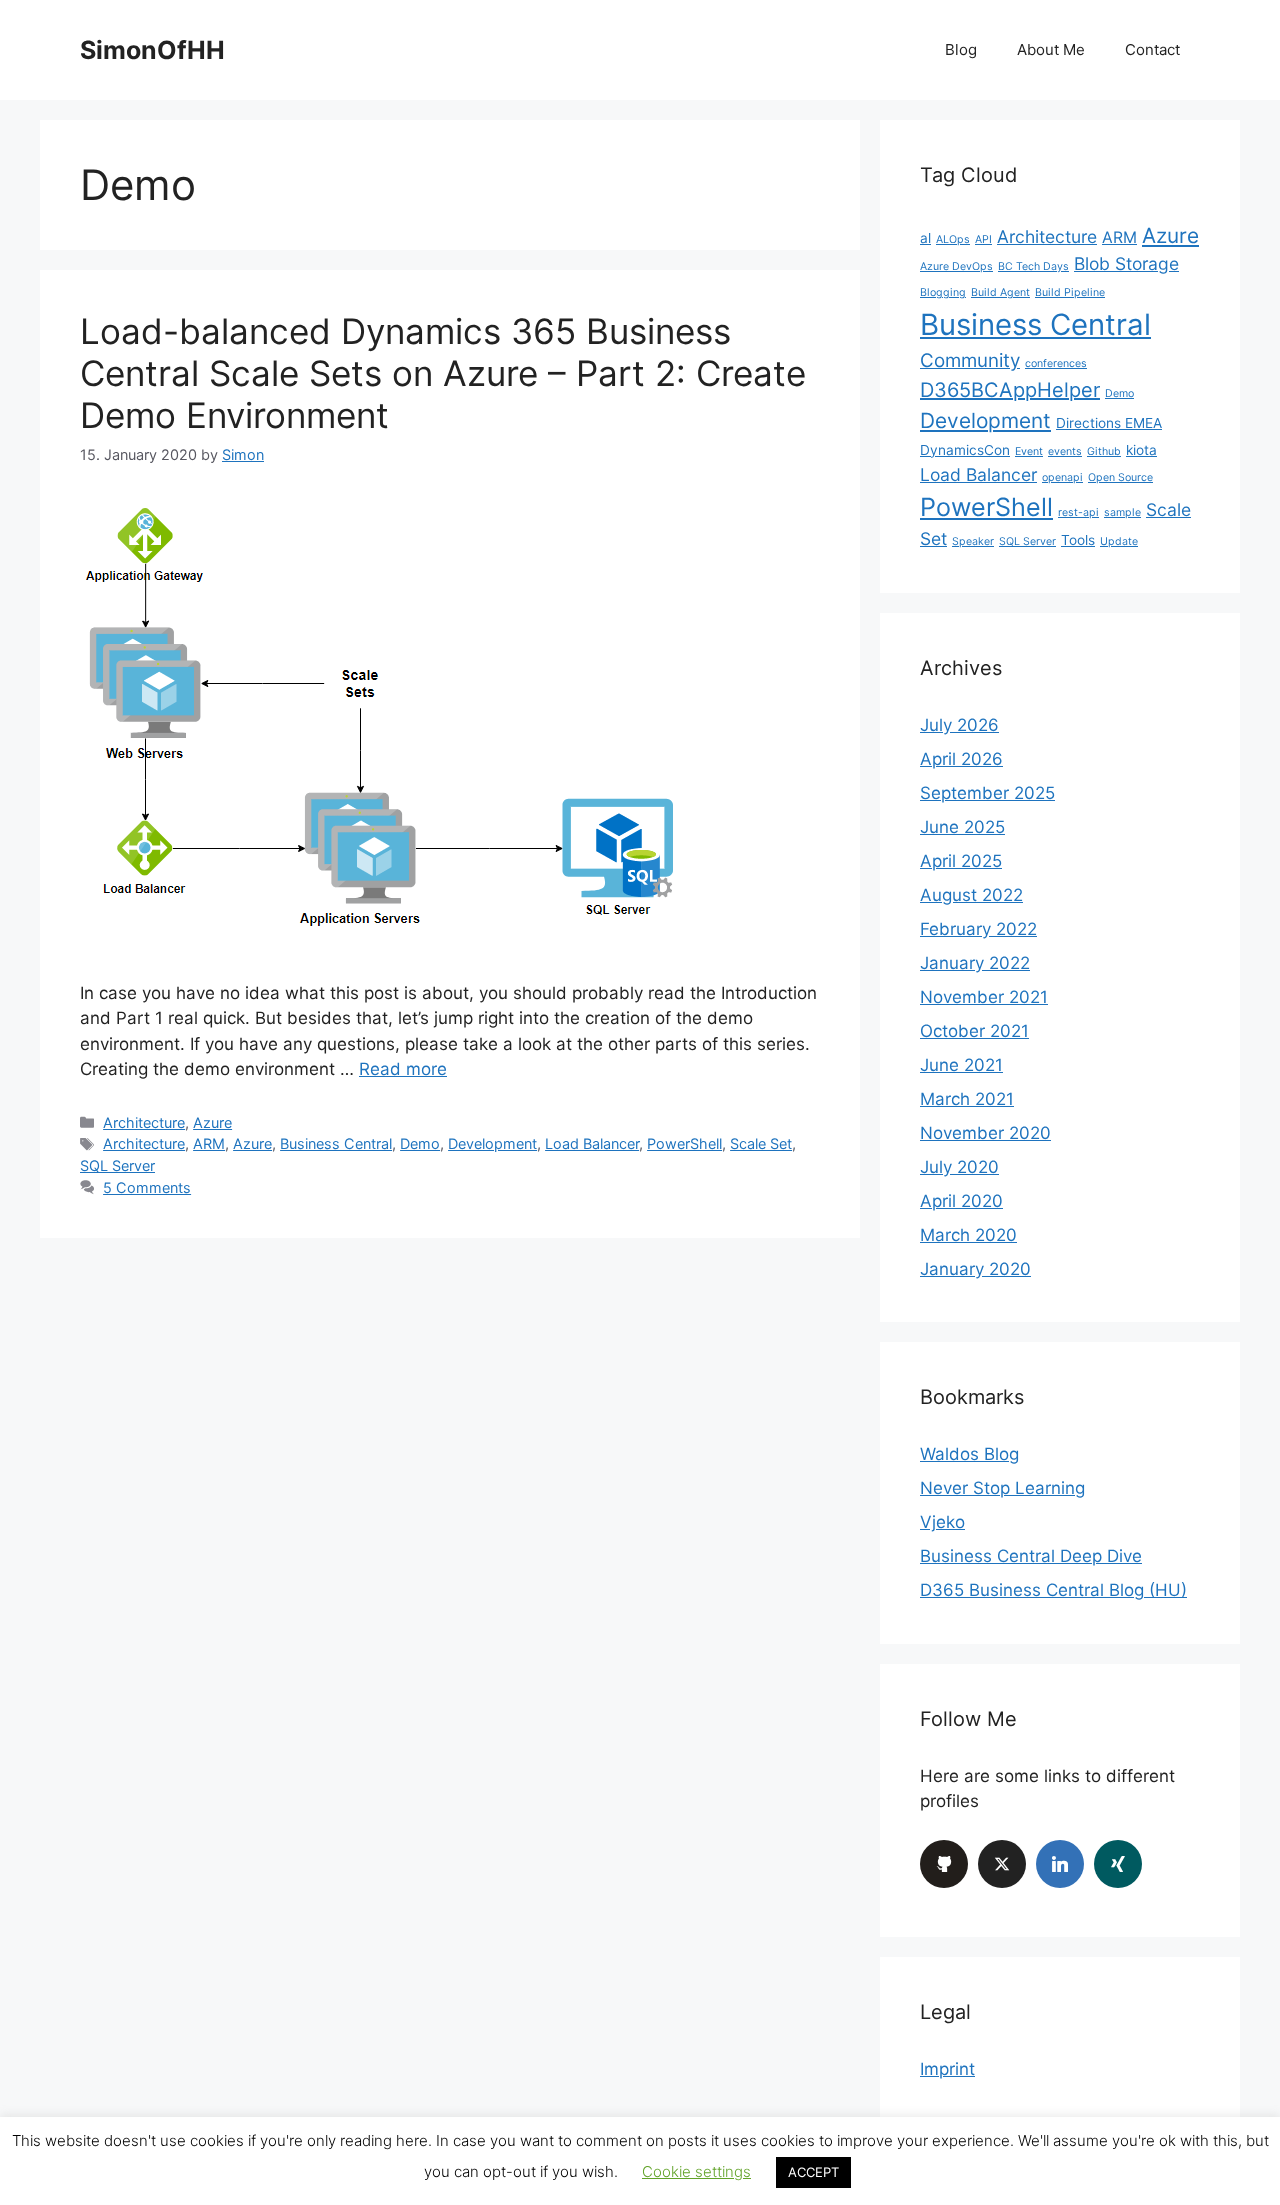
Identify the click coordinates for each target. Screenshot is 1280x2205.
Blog (961, 49)
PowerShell (684, 1143)
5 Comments (147, 1187)
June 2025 (962, 827)
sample (1122, 512)
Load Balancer (592, 1143)
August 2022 (971, 895)
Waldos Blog (969, 1454)
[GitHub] (944, 1864)
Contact (1152, 49)
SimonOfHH (152, 50)
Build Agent (1000, 292)
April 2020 (961, 1201)
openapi (1062, 477)
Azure (212, 1122)
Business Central (336, 1143)
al (925, 238)
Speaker (973, 541)
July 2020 (959, 1167)
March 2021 (967, 1099)
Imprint (947, 2069)
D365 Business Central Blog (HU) (1053, 1590)
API (983, 239)
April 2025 (961, 861)
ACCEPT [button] (813, 2172)
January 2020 (975, 1269)
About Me (1051, 49)
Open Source (1120, 477)
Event (1029, 451)
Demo (420, 1143)
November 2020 (985, 1133)
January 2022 (975, 963)
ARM (209, 1143)
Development (492, 1143)
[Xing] (1118, 1864)
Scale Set (761, 1143)
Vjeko (942, 1522)
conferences (1056, 363)
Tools (1078, 540)
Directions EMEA (1109, 423)
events (1065, 451)
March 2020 (968, 1235)
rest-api (1078, 512)
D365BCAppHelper (1010, 390)
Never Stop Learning (1002, 1488)
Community (970, 360)
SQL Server (117, 1165)
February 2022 (978, 929)
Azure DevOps (956, 266)
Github (1104, 451)
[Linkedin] (1060, 1864)
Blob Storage (1126, 263)
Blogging (943, 292)
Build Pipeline (1070, 292)
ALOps (953, 239)
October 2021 (974, 1031)
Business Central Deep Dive (1031, 1556)
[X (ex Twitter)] (1002, 1864)
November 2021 (984, 997)
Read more (403, 1069)
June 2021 (961, 1065)
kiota (1141, 450)
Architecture (144, 1122)
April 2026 (961, 759)
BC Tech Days (1033, 266)
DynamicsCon (965, 450)
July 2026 (959, 725)
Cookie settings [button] (696, 2171)
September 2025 (987, 793)
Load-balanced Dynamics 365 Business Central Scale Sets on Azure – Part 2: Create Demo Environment (443, 373)
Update (1119, 541)
